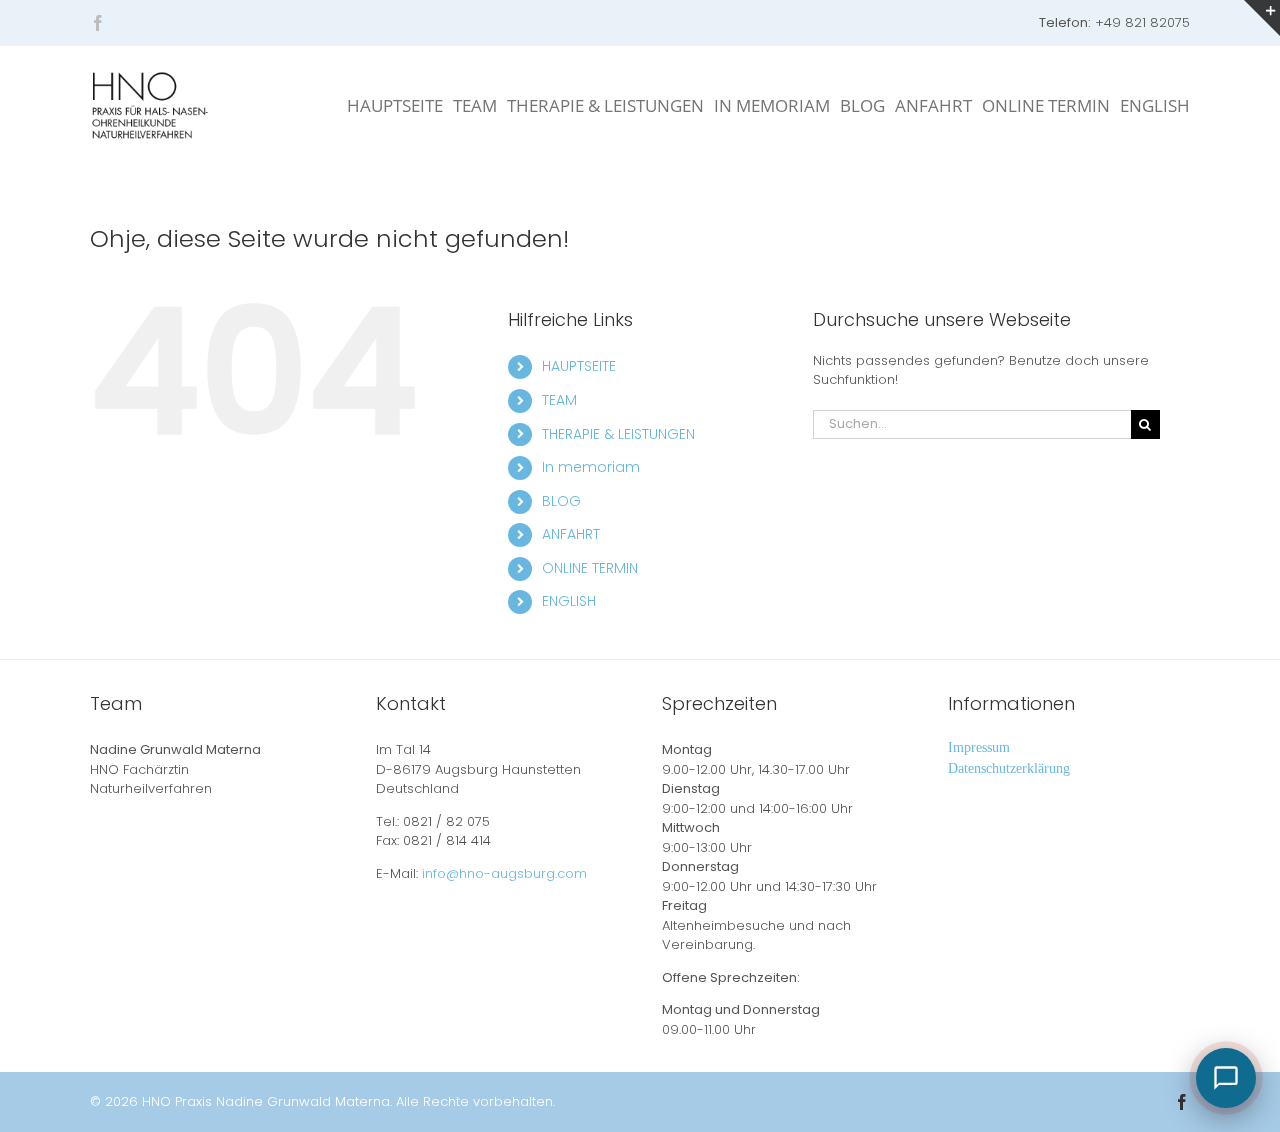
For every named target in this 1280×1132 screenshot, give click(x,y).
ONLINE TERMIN (590, 568)
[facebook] (98, 23)
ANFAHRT (571, 534)
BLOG (561, 501)
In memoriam (591, 467)
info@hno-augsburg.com (504, 873)
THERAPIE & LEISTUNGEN (618, 434)
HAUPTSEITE (579, 366)
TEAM (559, 400)
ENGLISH (569, 601)
